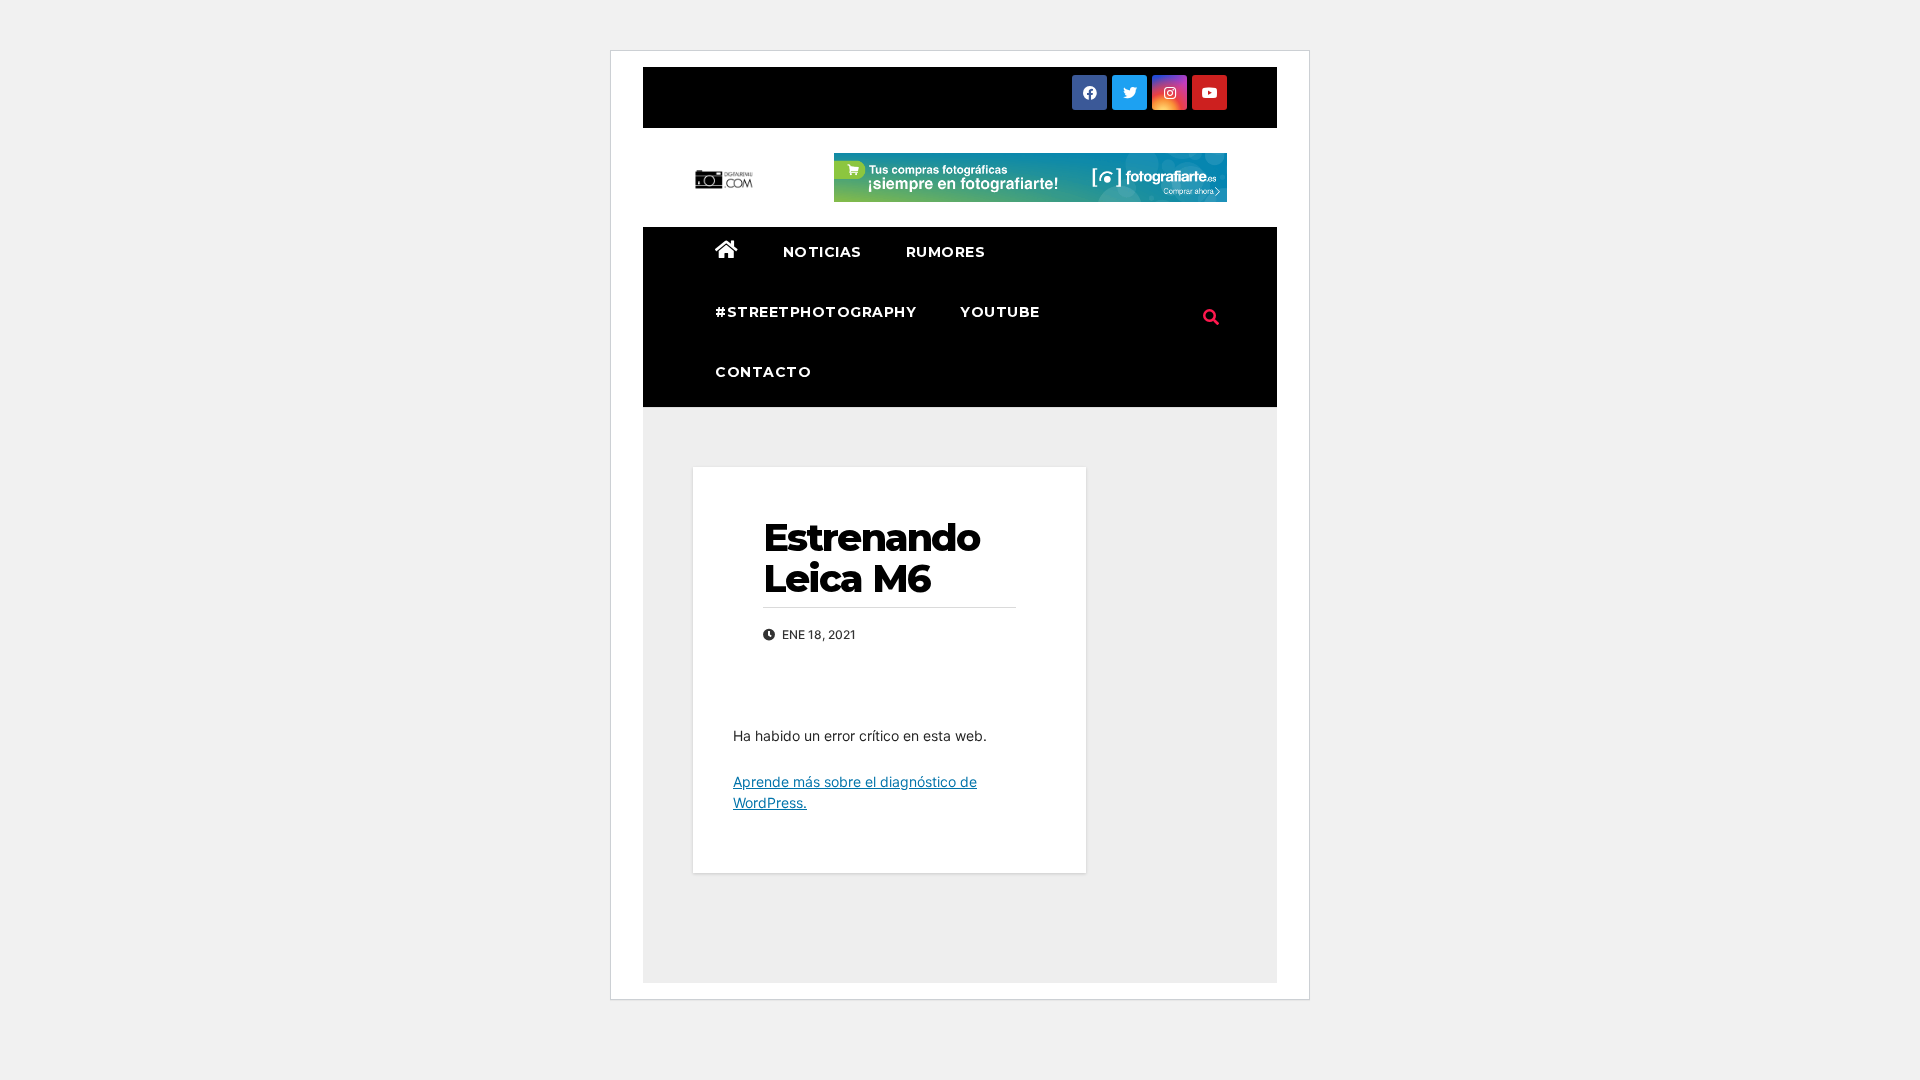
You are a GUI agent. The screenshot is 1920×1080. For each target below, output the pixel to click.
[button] (1211, 317)
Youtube (1000, 312)
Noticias (822, 252)
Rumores (946, 252)
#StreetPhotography (815, 312)
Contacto (763, 372)
